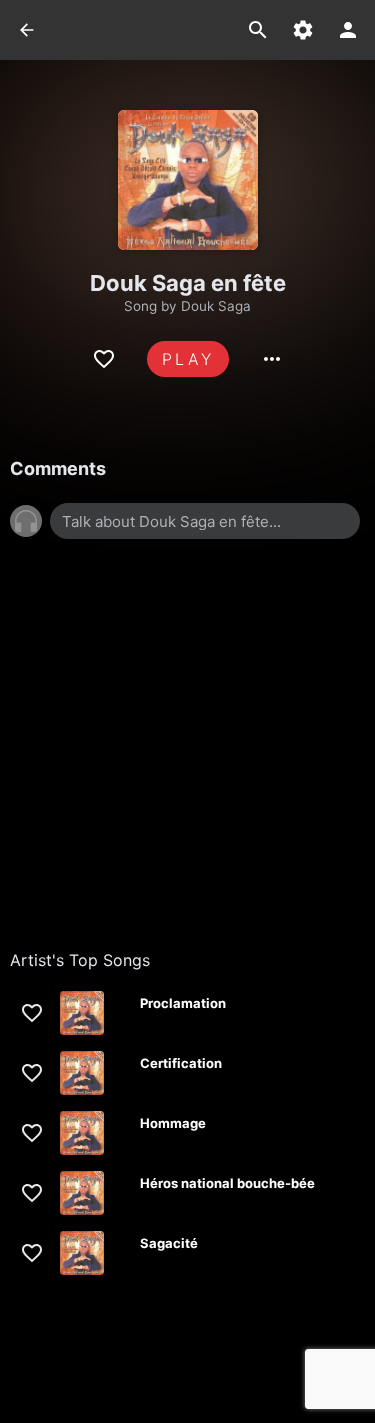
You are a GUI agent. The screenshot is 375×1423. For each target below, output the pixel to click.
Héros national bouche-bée (227, 1183)
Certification (181, 1063)
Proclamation (183, 1003)
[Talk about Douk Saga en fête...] (205, 521)
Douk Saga (216, 306)
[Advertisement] (187, 764)
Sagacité (169, 1243)
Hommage (173, 1123)
